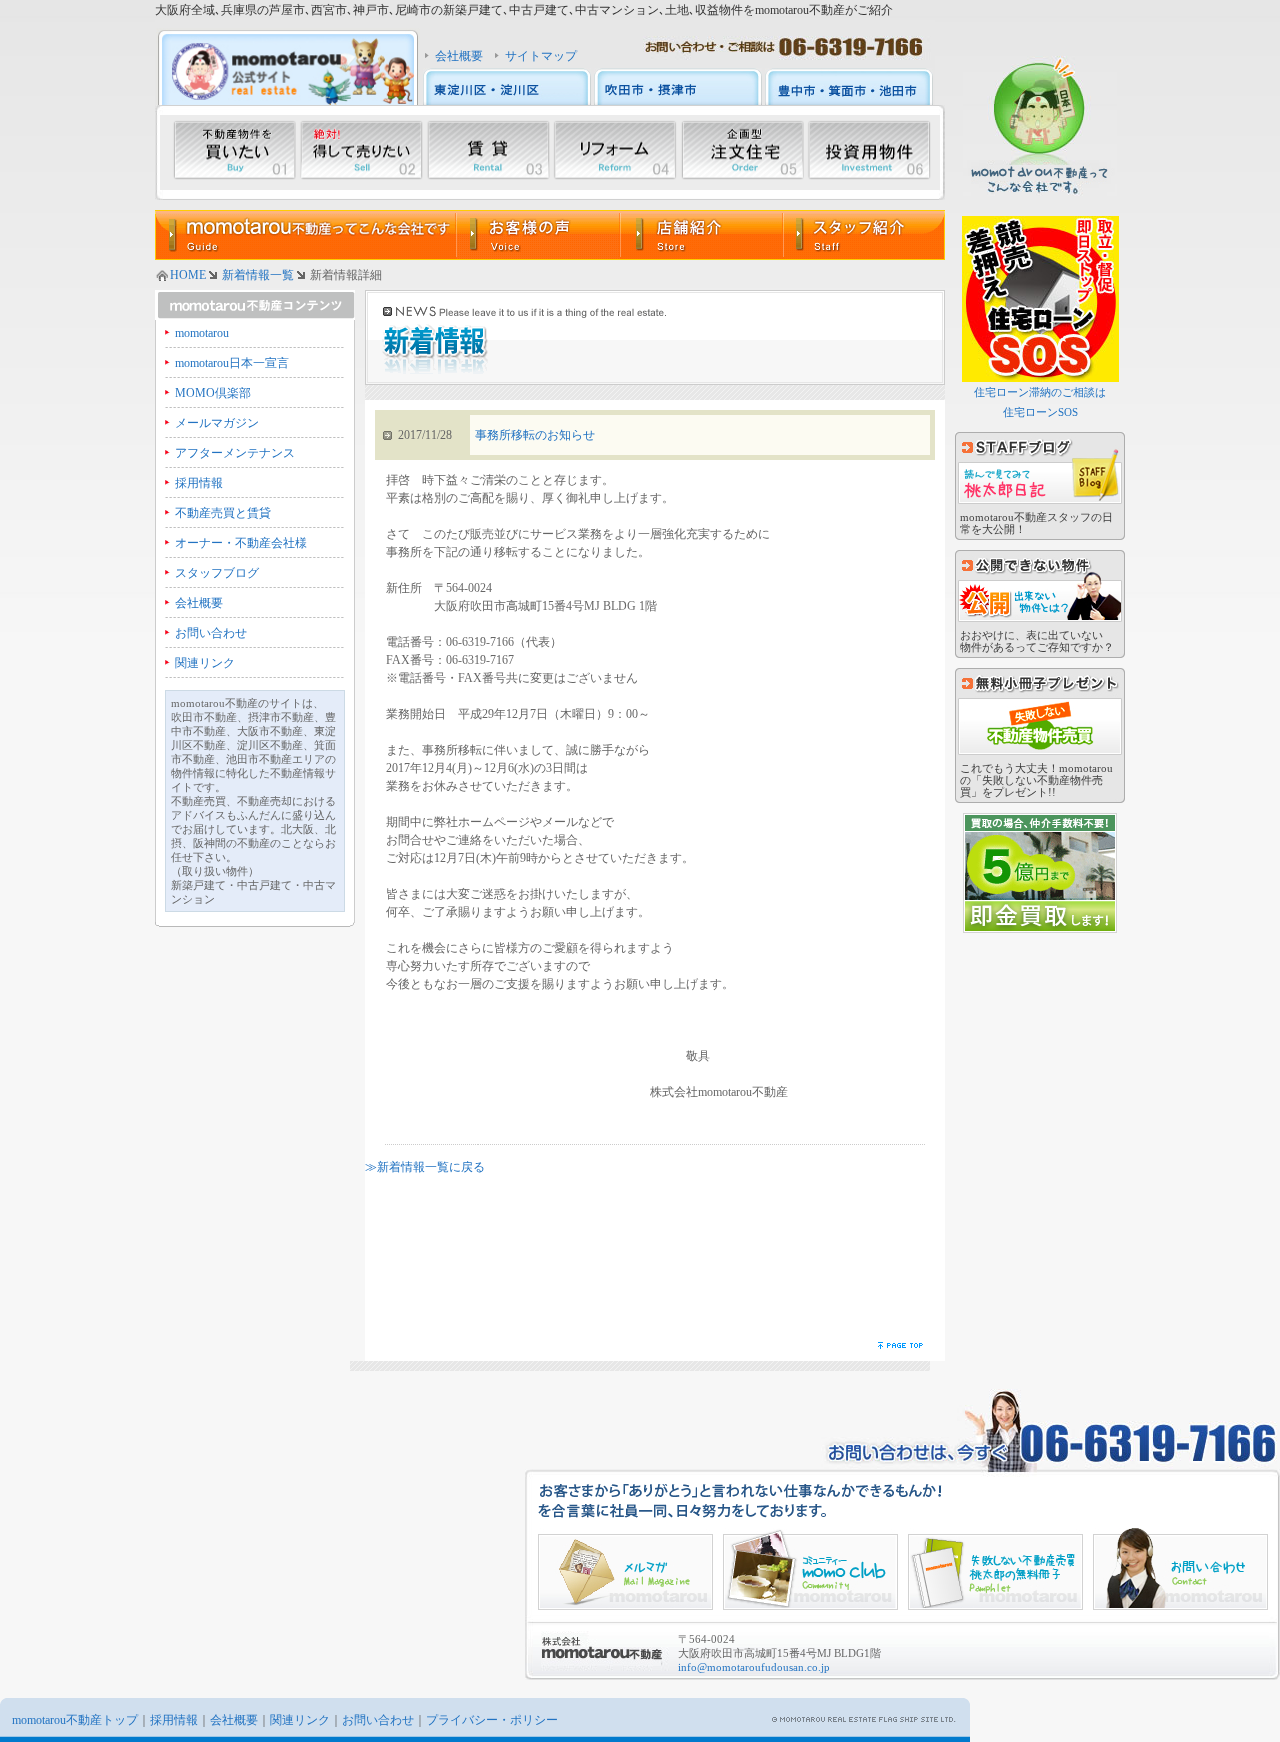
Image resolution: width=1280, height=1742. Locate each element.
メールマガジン (217, 423)
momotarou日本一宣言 (232, 363)
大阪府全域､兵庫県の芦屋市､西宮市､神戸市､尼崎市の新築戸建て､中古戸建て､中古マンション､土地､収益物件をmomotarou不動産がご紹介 (524, 10)
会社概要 (459, 56)
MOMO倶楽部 (213, 393)
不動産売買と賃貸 (223, 513)
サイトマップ (541, 56)
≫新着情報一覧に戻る (425, 1167)
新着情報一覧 (258, 275)
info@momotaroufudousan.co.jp (754, 1667)
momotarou (202, 333)
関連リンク (205, 663)
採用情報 (199, 483)
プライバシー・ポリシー (492, 1720)
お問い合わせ (211, 633)
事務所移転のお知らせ (535, 435)
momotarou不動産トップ (75, 1720)
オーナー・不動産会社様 (241, 543)
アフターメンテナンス (235, 453)
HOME (188, 275)
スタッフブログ (217, 573)
